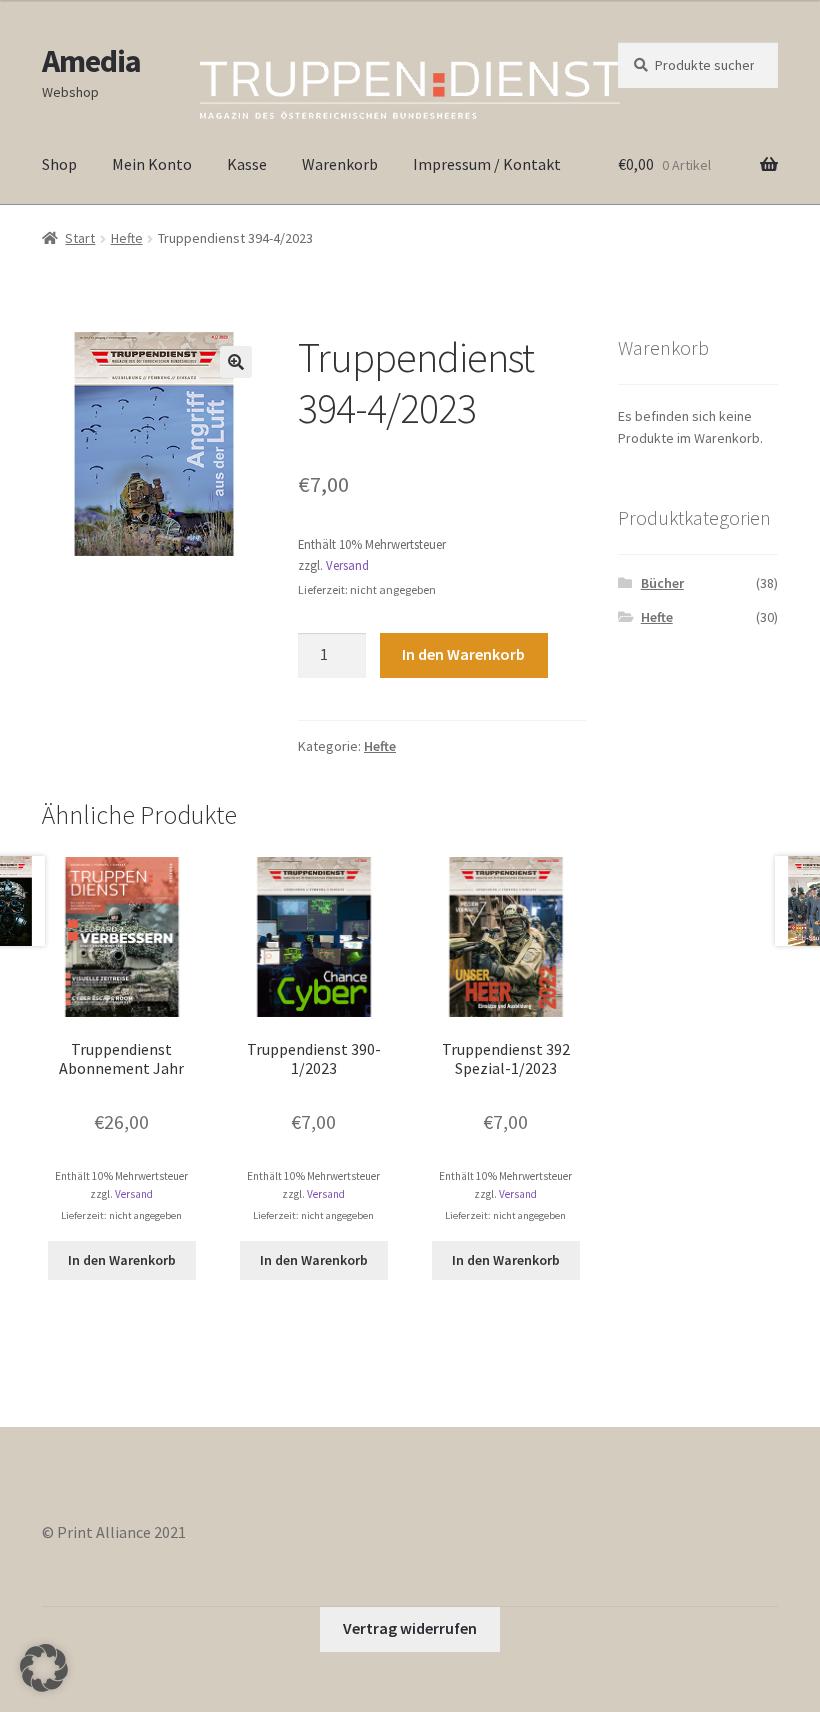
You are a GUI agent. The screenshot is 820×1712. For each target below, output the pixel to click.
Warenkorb (340, 164)
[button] (236, 362)
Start (80, 238)
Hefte (127, 238)
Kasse (247, 164)
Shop (59, 164)
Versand (347, 565)
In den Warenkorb (463, 654)
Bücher (662, 583)
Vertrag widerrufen (410, 1628)
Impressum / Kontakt (487, 164)
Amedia (91, 61)
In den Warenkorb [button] (122, 1260)
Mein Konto (152, 164)
